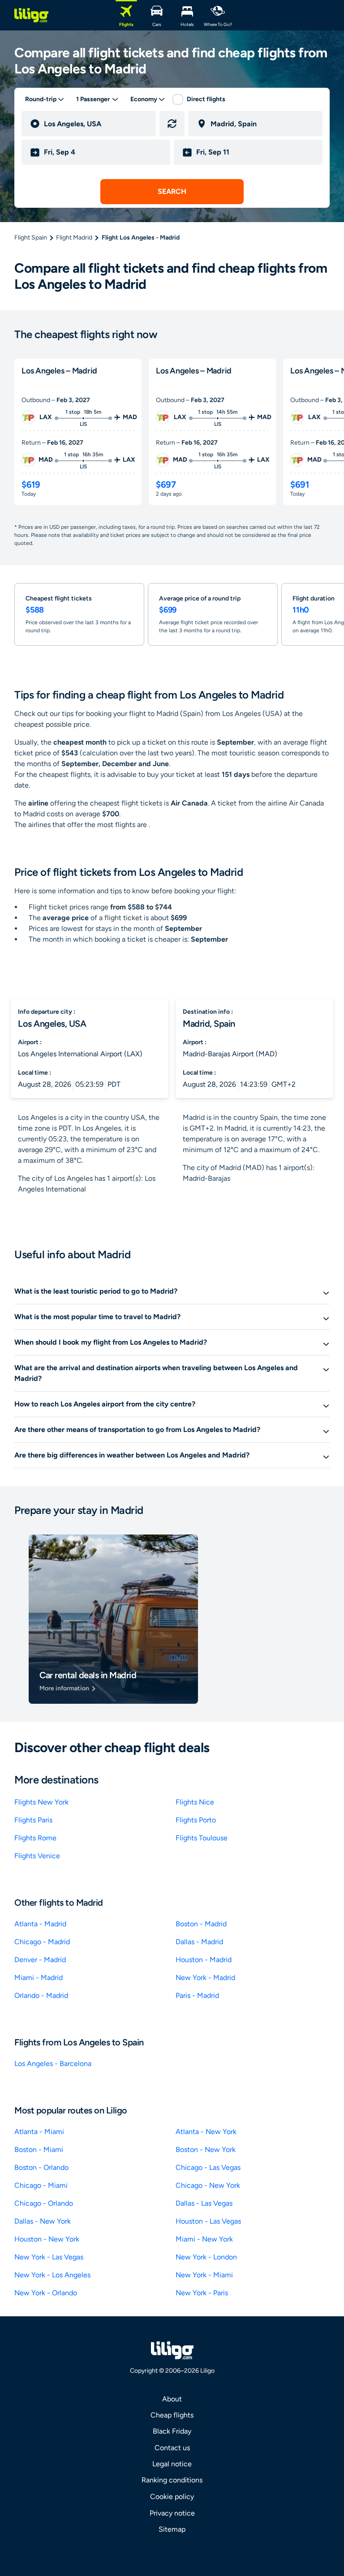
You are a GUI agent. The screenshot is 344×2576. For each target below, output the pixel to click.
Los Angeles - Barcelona (53, 2064)
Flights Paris (33, 1820)
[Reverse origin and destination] (172, 124)
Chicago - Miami (41, 2185)
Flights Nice (195, 1802)
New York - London (206, 2257)
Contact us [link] (172, 2448)
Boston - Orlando (41, 2167)
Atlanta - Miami (39, 2132)
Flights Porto (196, 1820)
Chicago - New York (208, 2185)
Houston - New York (47, 2239)
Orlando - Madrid (41, 1995)
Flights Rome (35, 1838)
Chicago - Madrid (42, 1942)
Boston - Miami (39, 2150)
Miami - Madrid (39, 1978)
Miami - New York (204, 2239)
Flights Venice (37, 1856)
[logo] (31, 15)
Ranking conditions (172, 2480)
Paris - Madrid (197, 1995)
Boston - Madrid (201, 1924)
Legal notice (172, 2464)
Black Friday (172, 2431)
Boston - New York (206, 2150)
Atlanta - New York (206, 2132)
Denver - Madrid (40, 1960)
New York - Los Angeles (52, 2275)
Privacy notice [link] (172, 2513)
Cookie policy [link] (172, 2497)
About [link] (172, 2399)
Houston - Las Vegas (208, 2221)
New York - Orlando (46, 2293)
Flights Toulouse (202, 1838)
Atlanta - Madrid (40, 1924)
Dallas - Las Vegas (204, 2203)
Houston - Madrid (204, 1960)
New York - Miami (204, 2275)
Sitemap (172, 2529)
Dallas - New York (43, 2221)
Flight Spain (31, 238)
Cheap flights (172, 2415)
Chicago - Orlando (44, 2203)
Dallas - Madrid (199, 1942)
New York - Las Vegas (49, 2257)
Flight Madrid (74, 238)
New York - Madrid (205, 1978)
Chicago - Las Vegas (208, 2167)
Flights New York (41, 1802)
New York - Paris (202, 2293)
